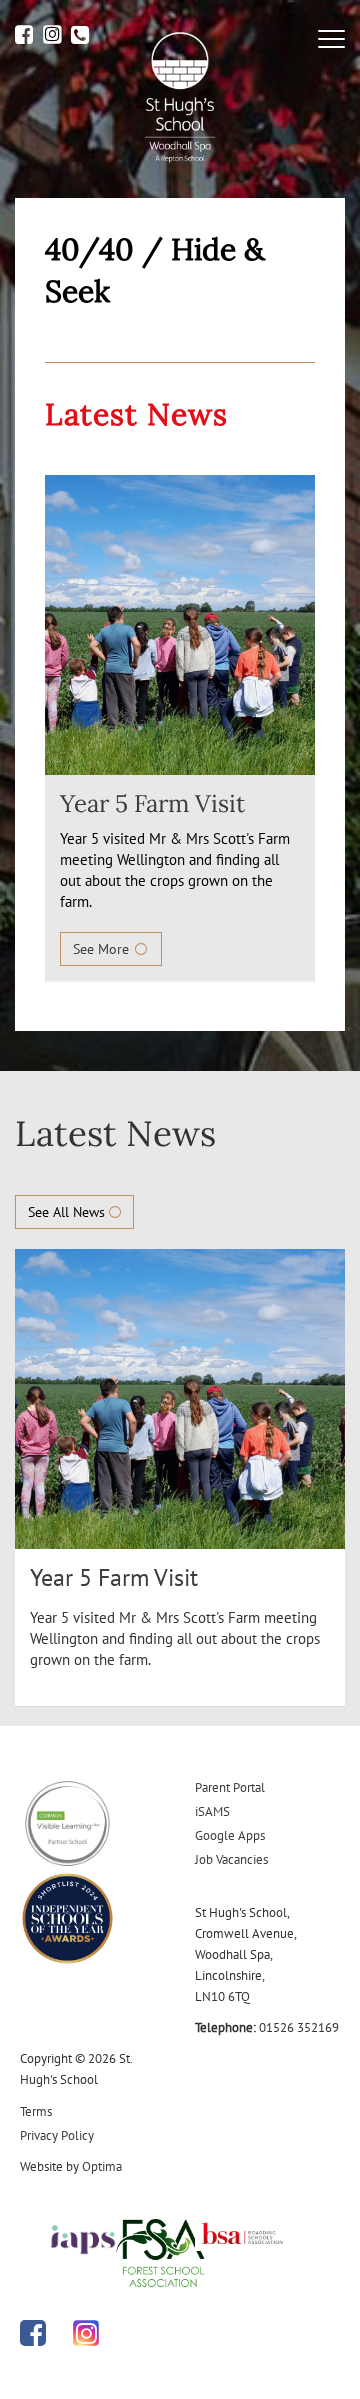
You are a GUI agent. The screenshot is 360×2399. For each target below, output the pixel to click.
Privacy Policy (57, 2135)
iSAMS (212, 1811)
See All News (68, 1212)
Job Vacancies (231, 1859)
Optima (102, 2166)
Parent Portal (230, 1787)
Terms (36, 2111)
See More (103, 949)
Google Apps (230, 1835)
